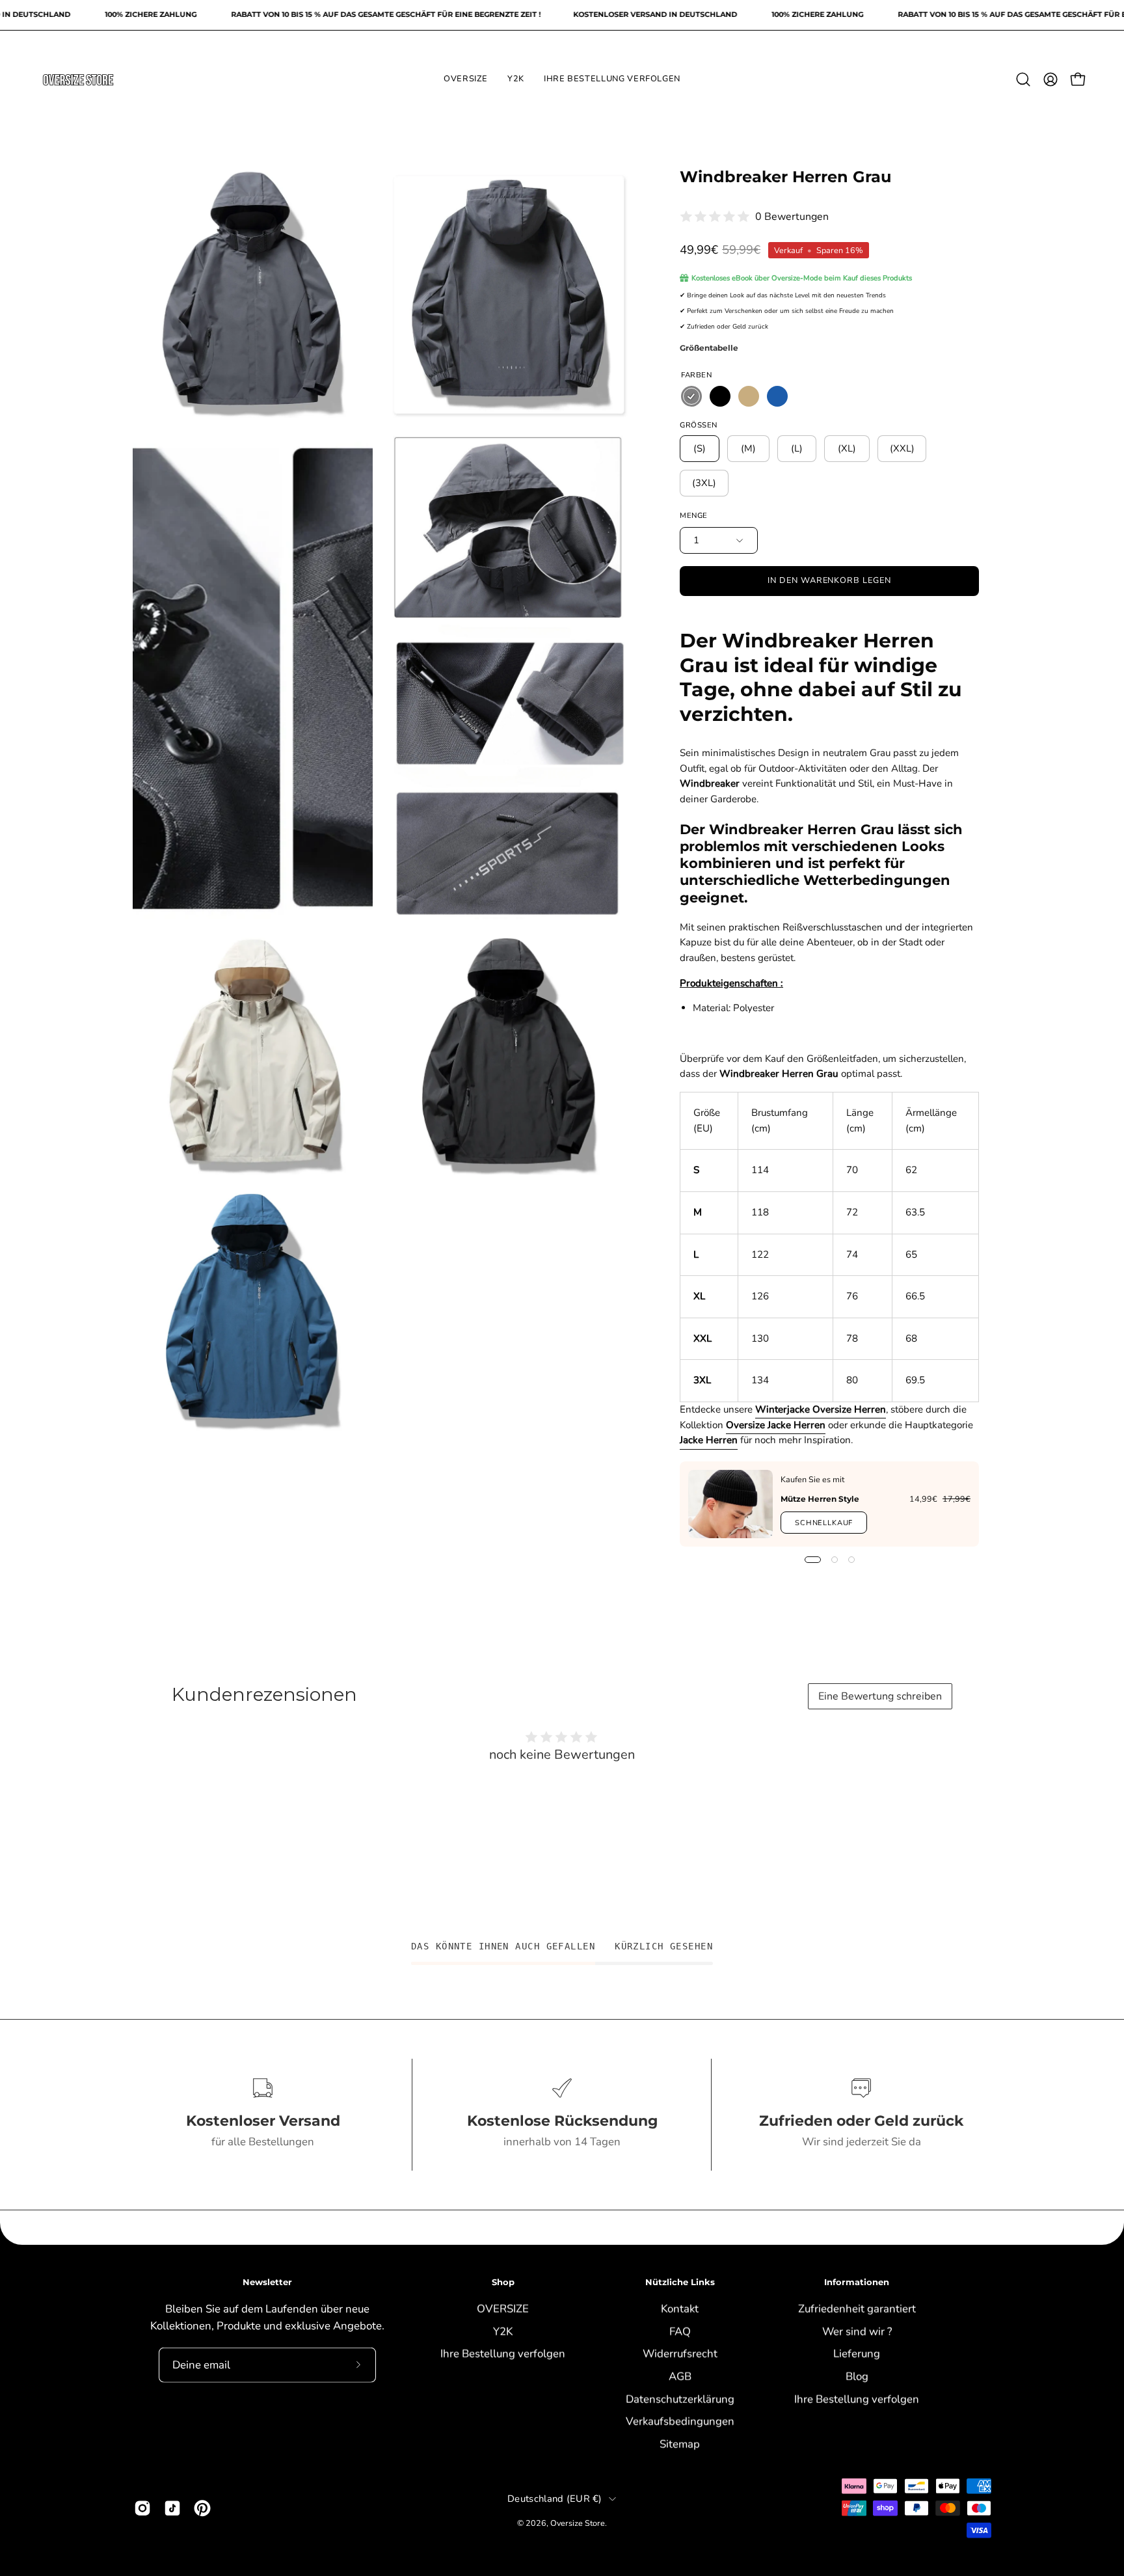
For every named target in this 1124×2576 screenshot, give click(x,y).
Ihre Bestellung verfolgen (503, 2353)
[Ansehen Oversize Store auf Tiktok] (172, 2508)
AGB (680, 2376)
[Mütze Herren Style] (730, 1504)
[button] (1023, 79)
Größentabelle (709, 348)
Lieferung (857, 2353)
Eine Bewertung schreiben (880, 1696)
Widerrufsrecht (680, 2353)
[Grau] (691, 396)
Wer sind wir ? (857, 2331)
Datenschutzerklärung (680, 2399)
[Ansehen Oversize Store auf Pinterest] (202, 2508)
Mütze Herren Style (820, 1499)
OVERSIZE (503, 2308)
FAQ (680, 2331)
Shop (503, 2282)
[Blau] (777, 396)
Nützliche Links (680, 2282)
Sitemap (680, 2444)
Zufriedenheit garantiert (857, 2308)
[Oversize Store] (78, 79)
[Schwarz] (720, 396)
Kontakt (680, 2308)
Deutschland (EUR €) (555, 2499)
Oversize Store (578, 2523)
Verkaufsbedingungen (680, 2421)
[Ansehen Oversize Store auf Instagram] (142, 2508)
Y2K (503, 2331)
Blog (857, 2376)
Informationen (857, 2282)
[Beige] (749, 396)
